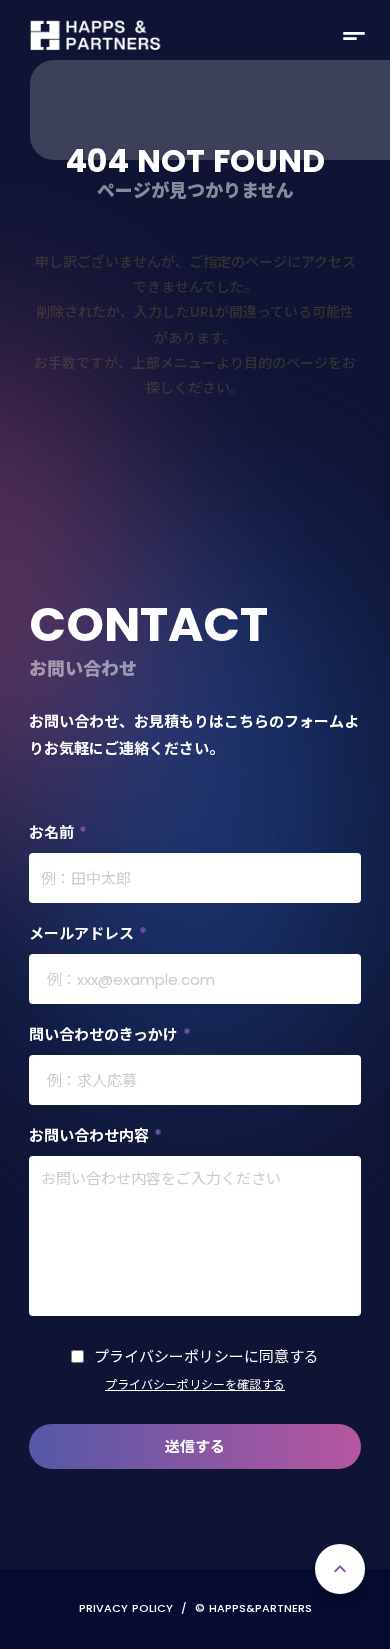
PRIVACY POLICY (126, 1608)
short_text (354, 36)
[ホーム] (96, 35)
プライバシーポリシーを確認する (195, 1385)
